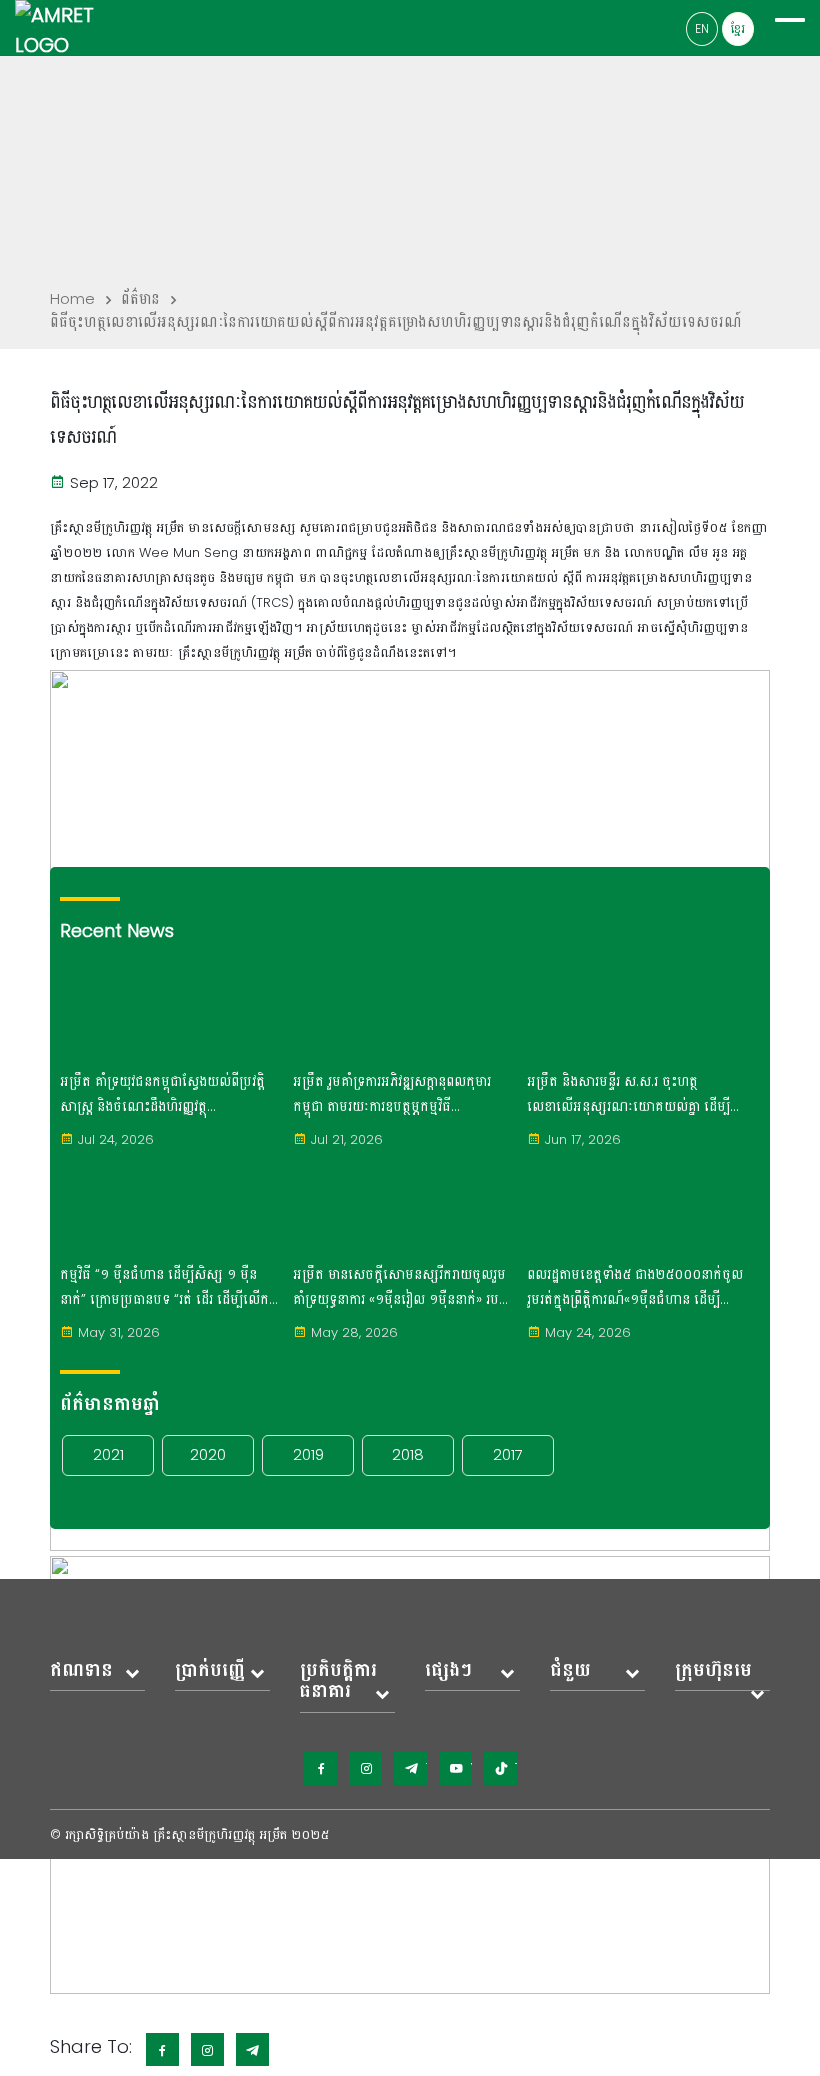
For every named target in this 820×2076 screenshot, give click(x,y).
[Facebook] (320, 1768)
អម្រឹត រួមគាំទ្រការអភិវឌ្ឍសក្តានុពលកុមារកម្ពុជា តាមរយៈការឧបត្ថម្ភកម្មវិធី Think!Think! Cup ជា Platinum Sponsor (392, 1095)
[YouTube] (455, 1768)
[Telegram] (410, 1768)
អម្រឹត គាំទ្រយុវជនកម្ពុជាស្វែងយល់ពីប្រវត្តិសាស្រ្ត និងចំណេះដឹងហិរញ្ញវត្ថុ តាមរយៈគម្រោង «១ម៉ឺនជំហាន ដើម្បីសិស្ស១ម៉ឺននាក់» (162, 1095)
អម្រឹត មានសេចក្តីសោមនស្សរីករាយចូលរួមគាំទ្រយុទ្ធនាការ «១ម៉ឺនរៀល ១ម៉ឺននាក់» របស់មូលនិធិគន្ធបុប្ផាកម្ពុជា (402, 1288)
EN (702, 28)
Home (72, 298)
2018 (408, 1454)
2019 (308, 1454)
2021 (108, 1454)
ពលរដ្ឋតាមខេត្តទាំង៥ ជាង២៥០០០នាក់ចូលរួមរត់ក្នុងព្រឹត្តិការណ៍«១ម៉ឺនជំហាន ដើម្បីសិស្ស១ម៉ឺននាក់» (635, 1288)
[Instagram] (365, 1768)
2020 (208, 1454)
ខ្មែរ (738, 28)
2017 (508, 1454)
